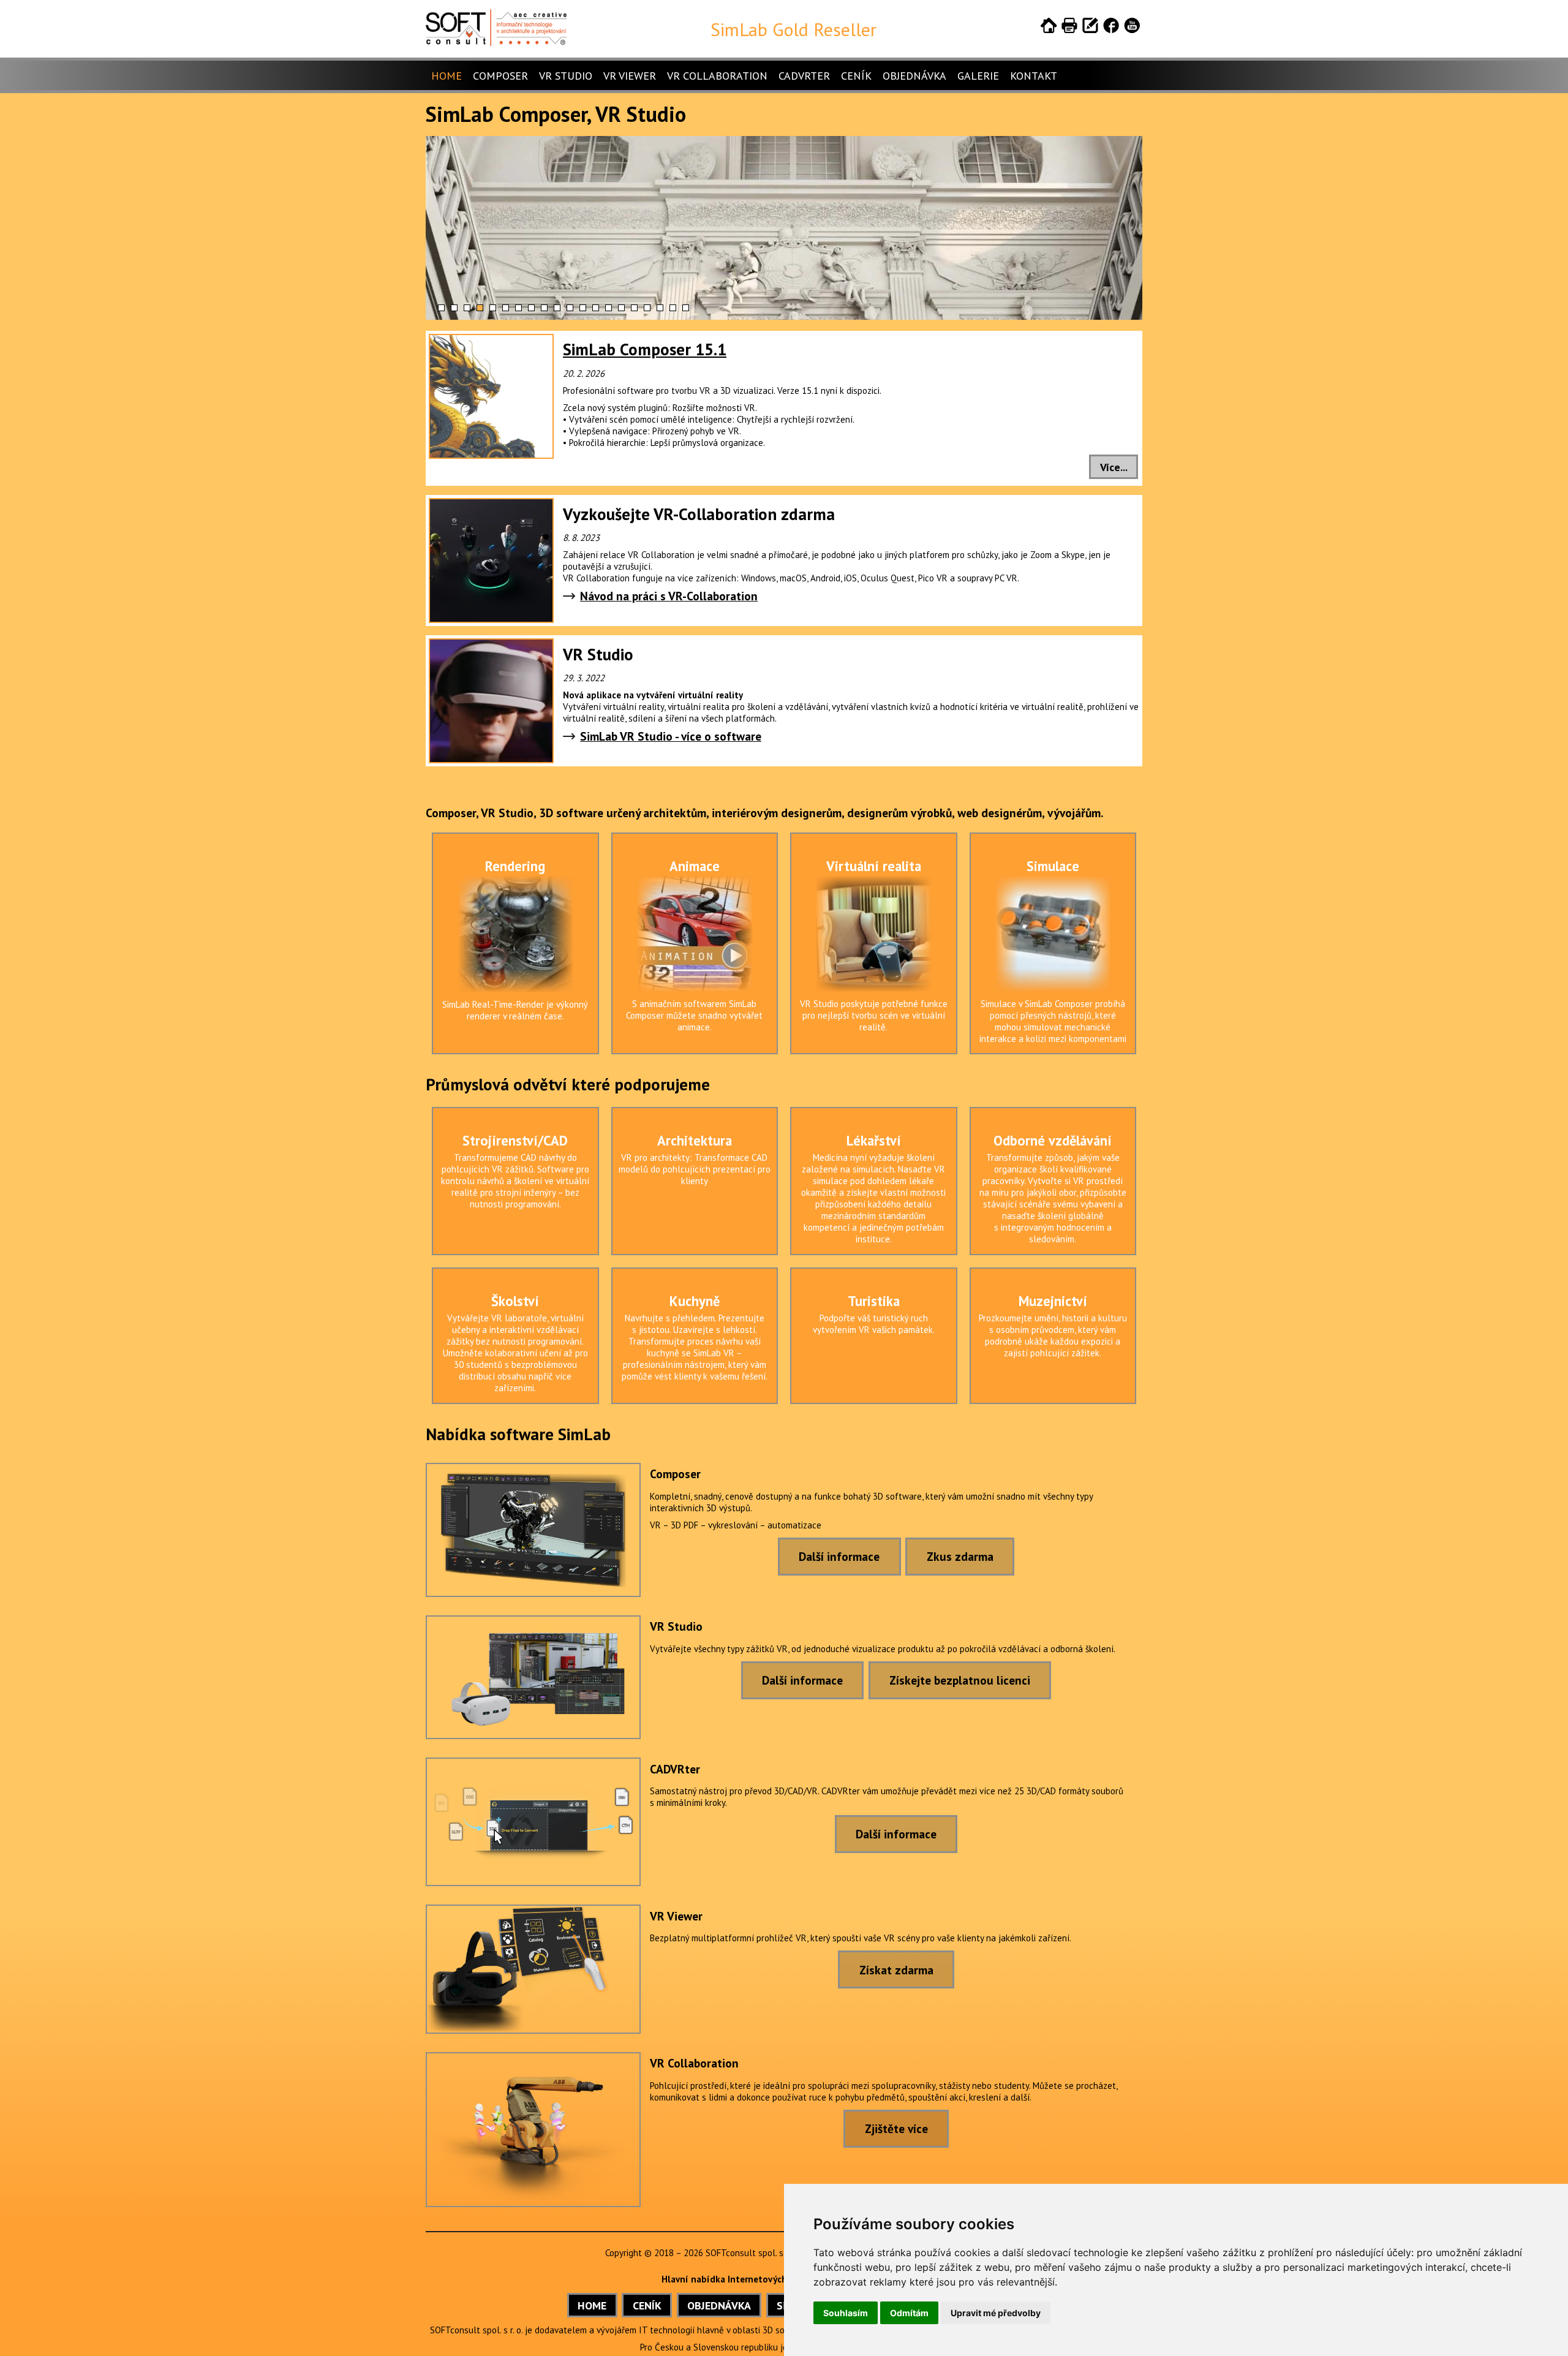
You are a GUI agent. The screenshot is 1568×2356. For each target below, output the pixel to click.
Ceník (856, 76)
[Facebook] (1111, 28)
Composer (500, 76)
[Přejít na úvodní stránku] (1049, 28)
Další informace (839, 1556)
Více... (1114, 467)
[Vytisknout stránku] (1069, 28)
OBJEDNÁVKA (719, 2305)
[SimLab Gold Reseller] (496, 43)
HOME (592, 2305)
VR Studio (566, 76)
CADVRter (804, 76)
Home (447, 76)
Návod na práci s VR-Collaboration (669, 596)
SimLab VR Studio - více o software (671, 736)
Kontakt (1034, 76)
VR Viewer (630, 76)
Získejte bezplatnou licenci (960, 1680)
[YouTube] (1132, 28)
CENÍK (647, 2305)
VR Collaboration (717, 76)
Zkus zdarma (960, 1556)
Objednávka (914, 76)
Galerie (978, 76)
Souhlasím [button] (846, 2313)
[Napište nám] (1090, 28)
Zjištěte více (896, 2128)
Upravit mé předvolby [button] (996, 2313)
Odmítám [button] (909, 2313)
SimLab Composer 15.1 (645, 349)
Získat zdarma (896, 1970)
